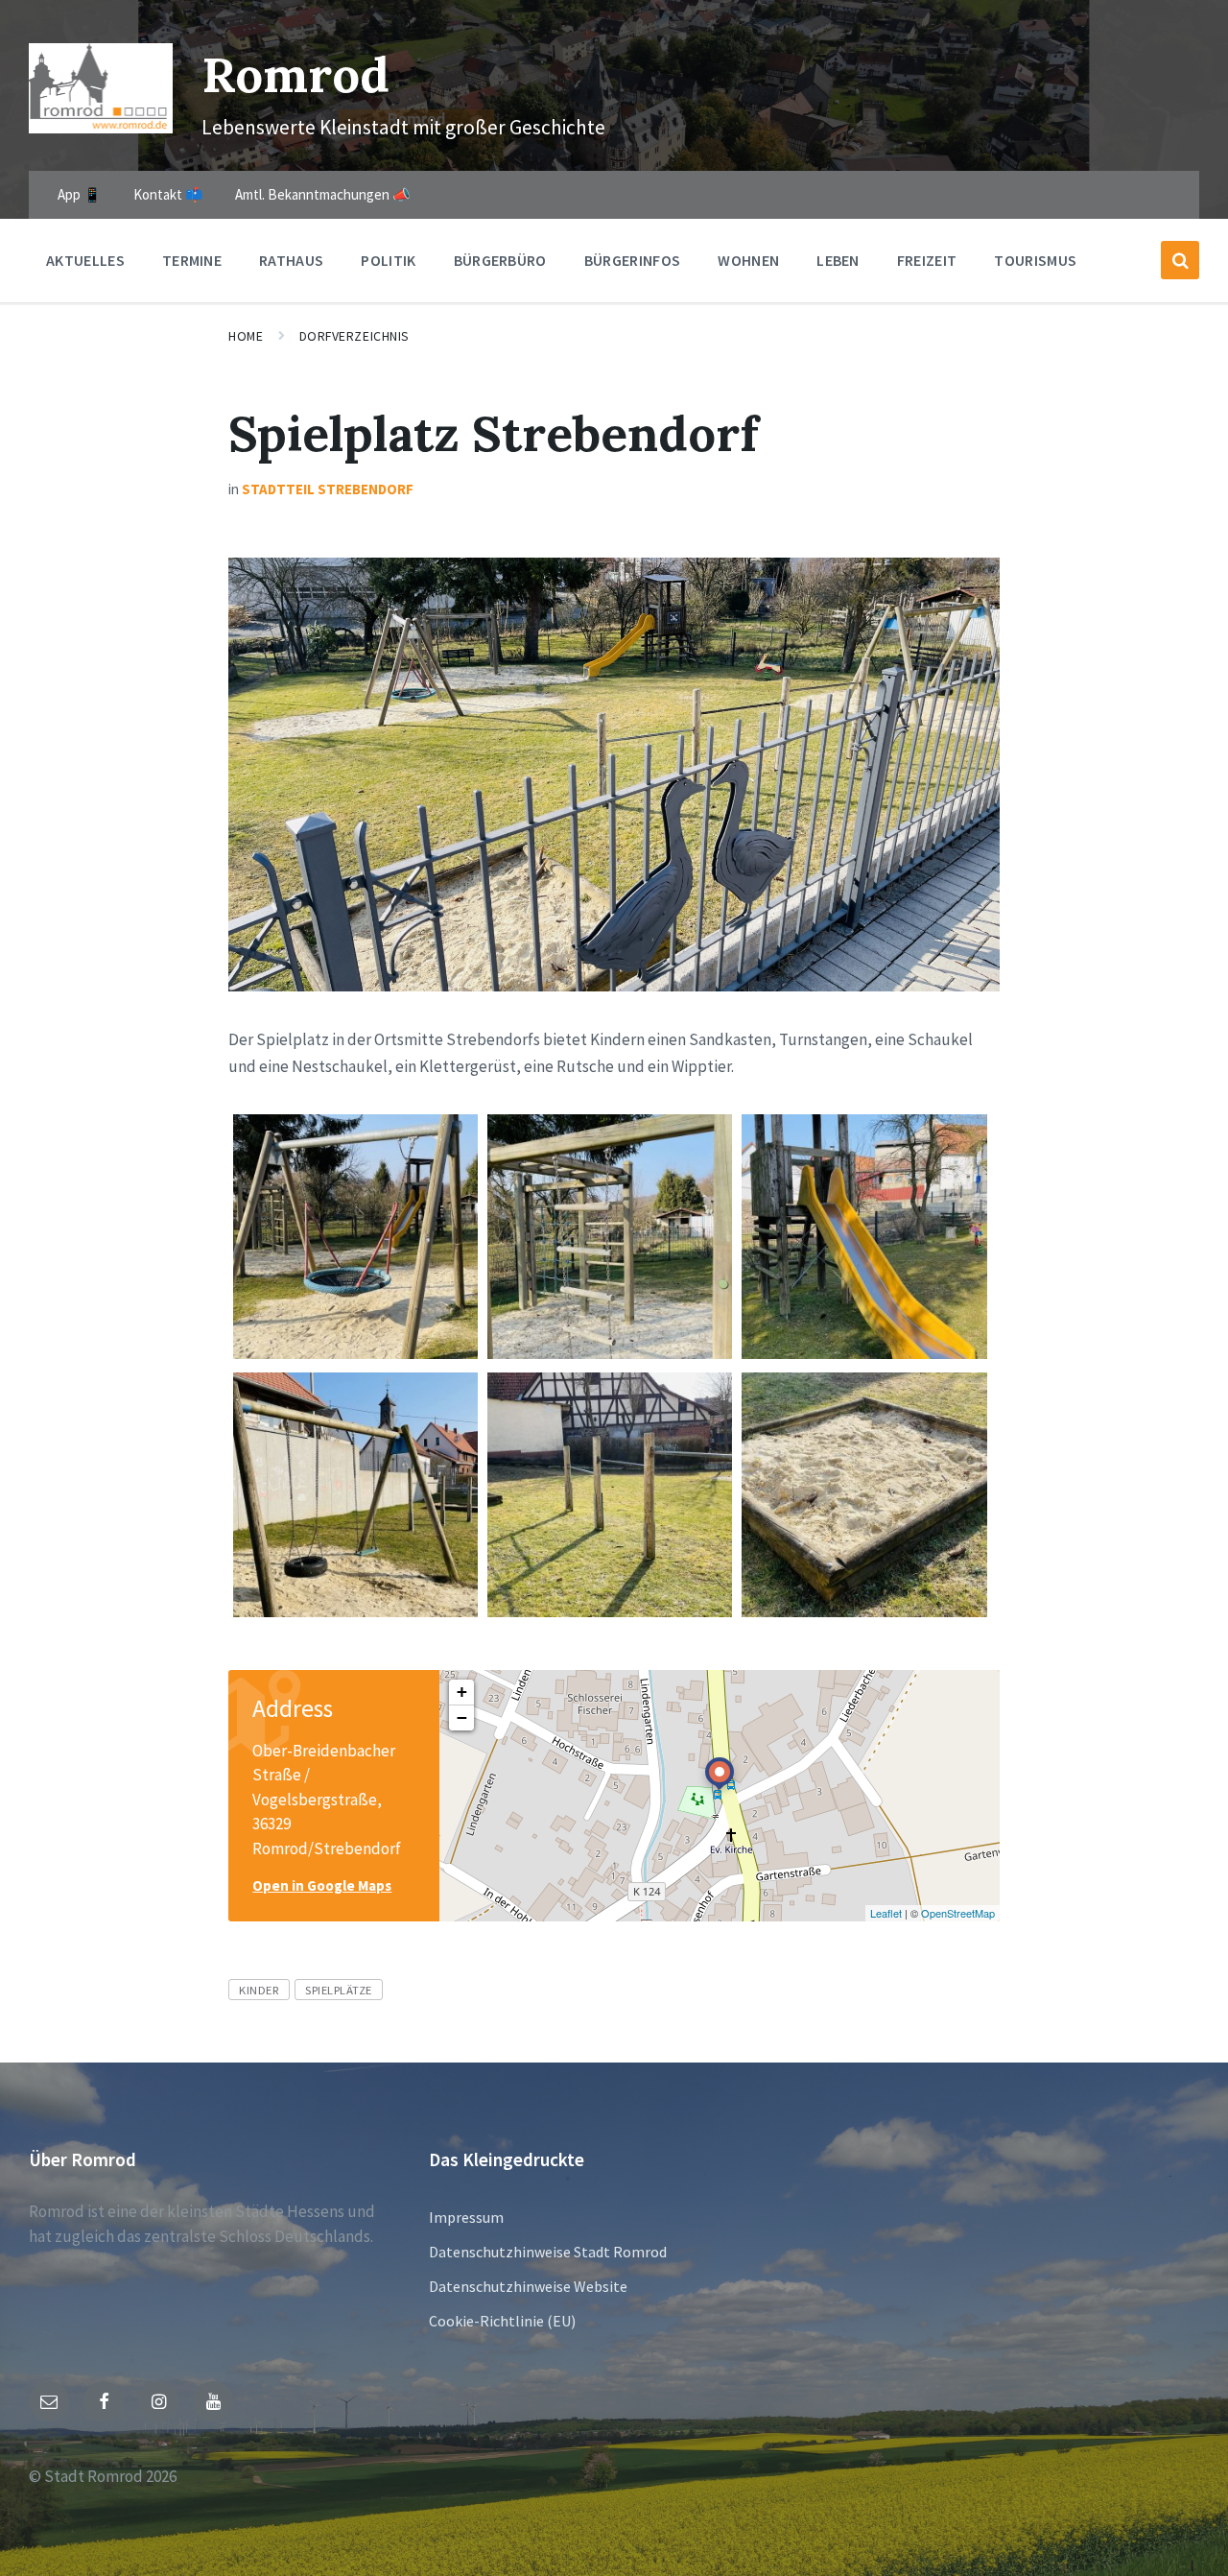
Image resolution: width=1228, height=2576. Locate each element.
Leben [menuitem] (838, 260)
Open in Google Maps (322, 1885)
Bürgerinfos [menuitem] (633, 260)
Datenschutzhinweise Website (528, 2286)
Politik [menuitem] (388, 260)
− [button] (462, 1717)
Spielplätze (339, 1990)
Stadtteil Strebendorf (328, 489)
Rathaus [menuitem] (291, 260)
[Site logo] (101, 128)
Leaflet (886, 1913)
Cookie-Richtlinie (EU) (502, 2321)
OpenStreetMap (958, 1913)
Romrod (295, 74)
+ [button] (462, 1692)
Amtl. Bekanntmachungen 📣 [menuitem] (323, 194)
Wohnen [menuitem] (748, 260)
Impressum (466, 2217)
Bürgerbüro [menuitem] (500, 260)
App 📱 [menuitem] (80, 194)
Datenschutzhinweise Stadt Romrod (548, 2252)
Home (246, 336)
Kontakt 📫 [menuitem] (168, 194)
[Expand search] (1180, 260)
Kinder (259, 1990)
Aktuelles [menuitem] (85, 260)
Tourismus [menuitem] (1035, 260)
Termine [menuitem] (192, 260)
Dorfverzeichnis (354, 336)
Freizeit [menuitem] (927, 260)
